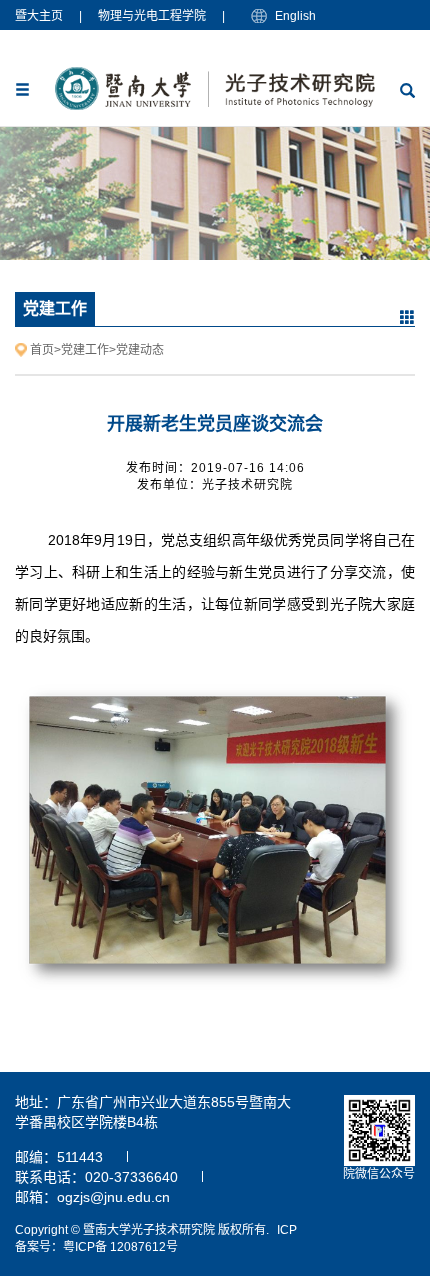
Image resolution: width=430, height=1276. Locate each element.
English (295, 16)
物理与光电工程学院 (152, 16)
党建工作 (85, 350)
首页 (42, 350)
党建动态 (140, 350)
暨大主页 (39, 16)
